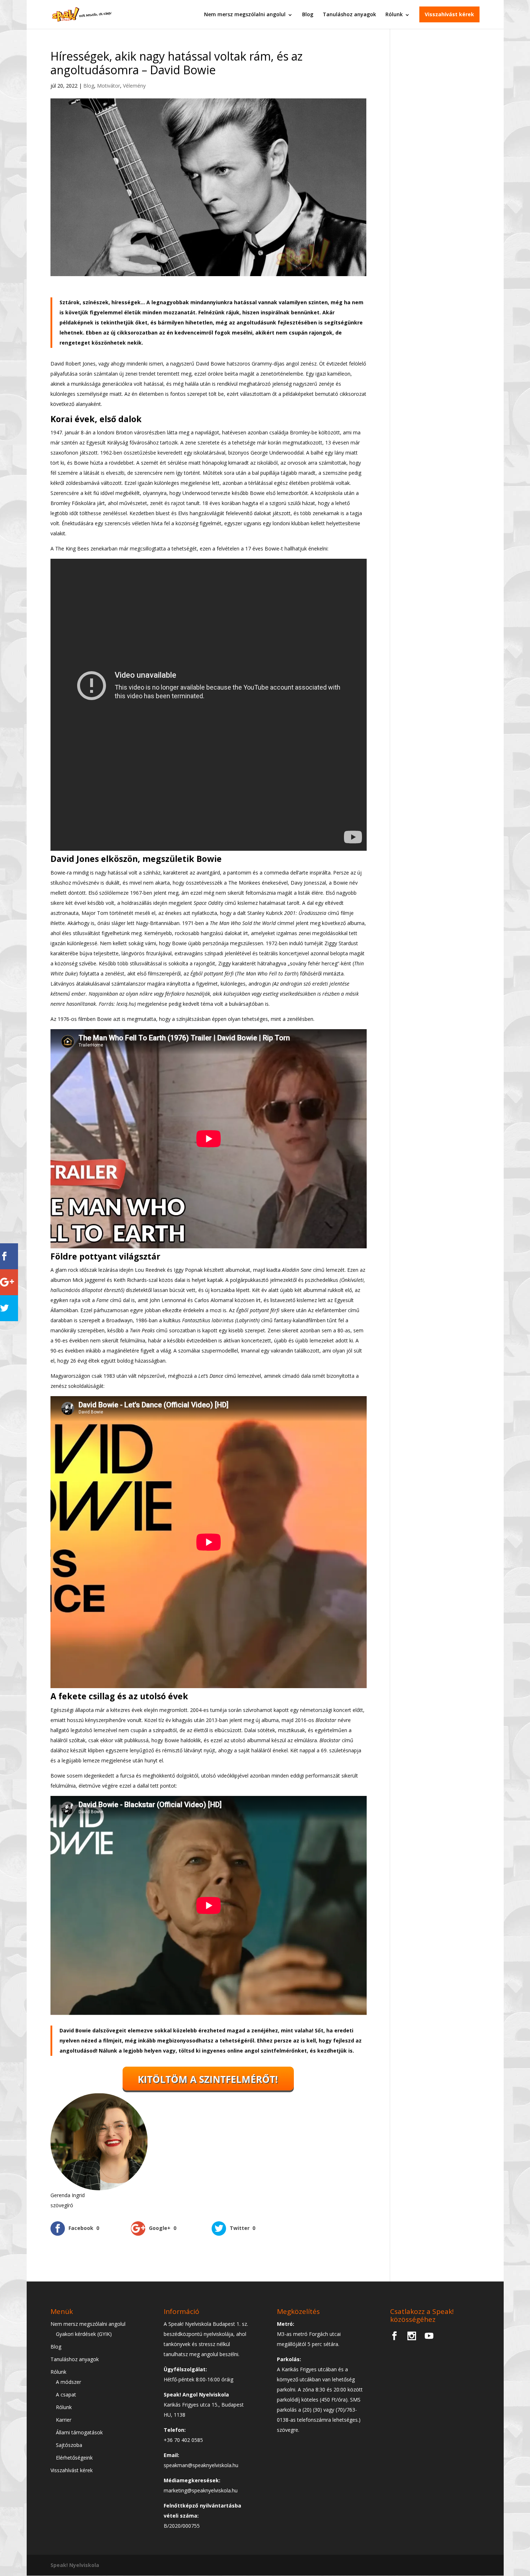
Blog (308, 14)
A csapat (66, 2394)
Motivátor (109, 86)
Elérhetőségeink (74, 2458)
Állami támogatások (79, 2432)
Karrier (64, 2420)
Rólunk (394, 14)
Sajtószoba (69, 2445)
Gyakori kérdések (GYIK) (84, 2334)
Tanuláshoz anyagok (349, 14)
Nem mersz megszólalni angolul (245, 14)
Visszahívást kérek (449, 14)
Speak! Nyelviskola (75, 2565)
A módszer (69, 2382)
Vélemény (134, 86)
